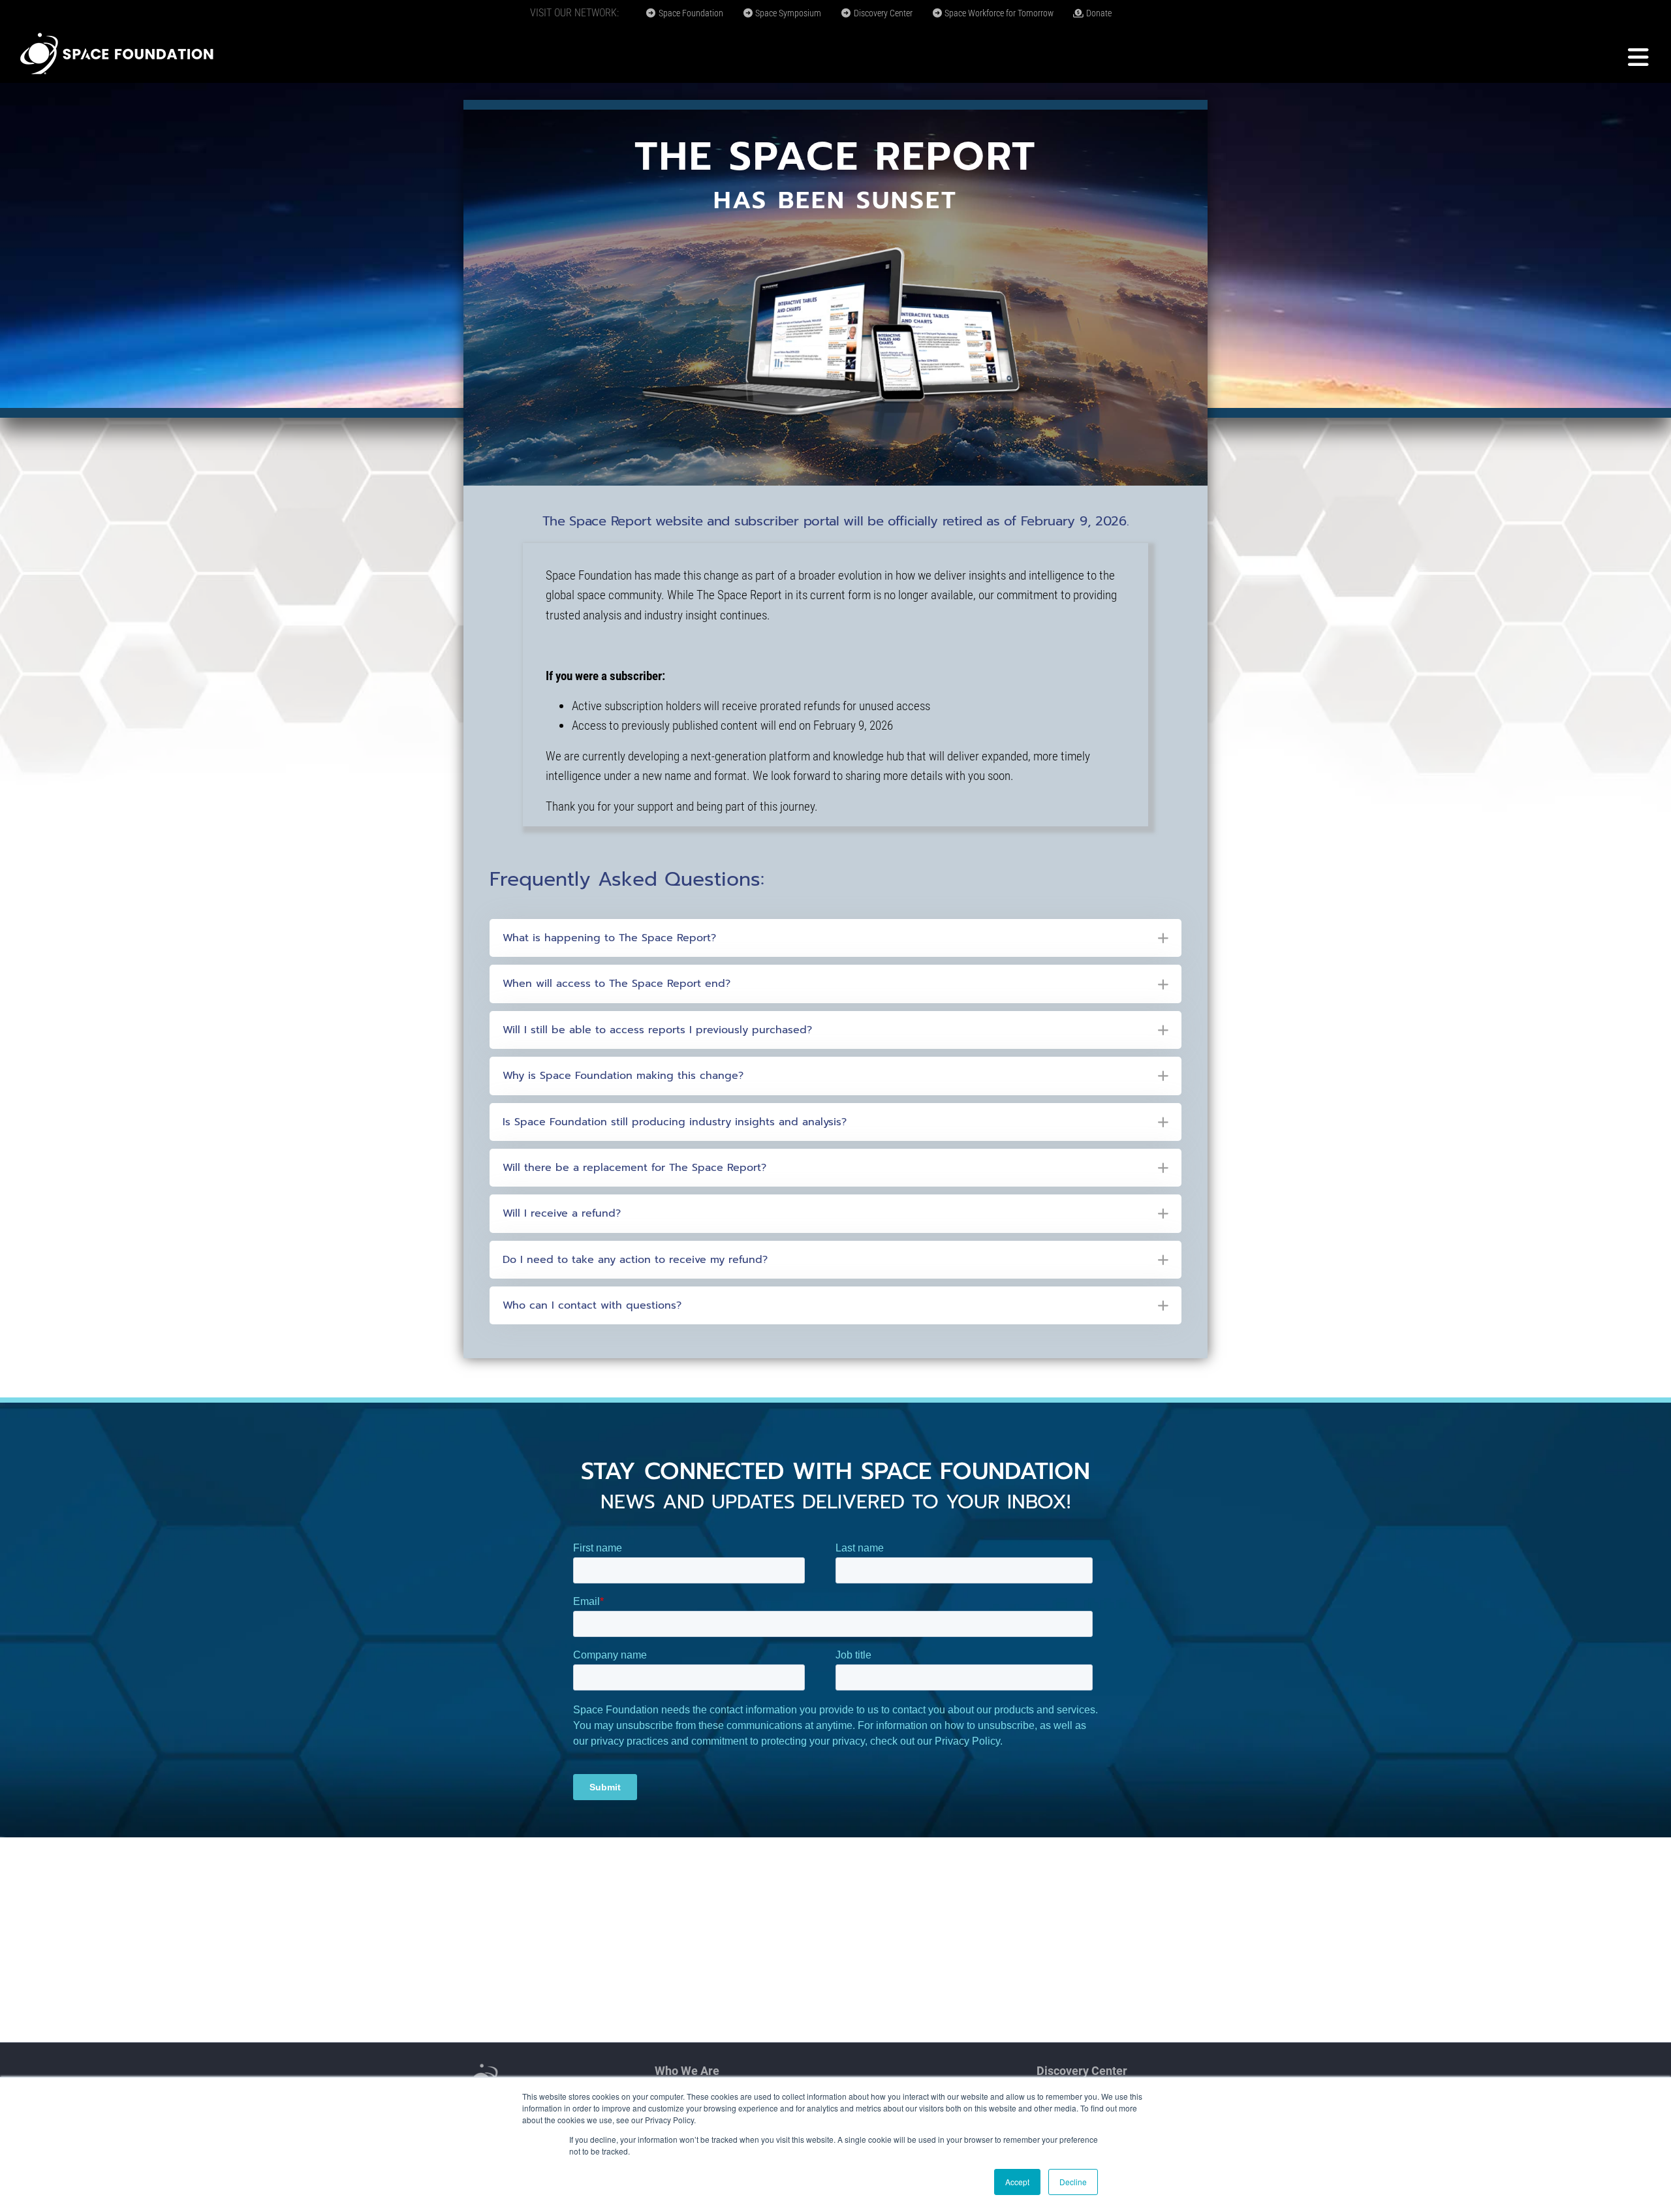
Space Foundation (690, 13)
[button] (835, 938)
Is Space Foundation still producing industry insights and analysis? (675, 1122)
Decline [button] (1073, 2182)
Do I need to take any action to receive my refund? (635, 1260)
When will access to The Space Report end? (617, 984)
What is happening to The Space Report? (609, 938)
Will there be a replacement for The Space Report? (634, 1168)
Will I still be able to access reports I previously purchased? (657, 1030)
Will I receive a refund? (562, 1213)
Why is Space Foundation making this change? (623, 1076)
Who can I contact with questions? (592, 1305)
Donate (1098, 13)
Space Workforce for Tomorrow (998, 13)
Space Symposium (787, 13)
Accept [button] (1017, 2182)
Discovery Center (882, 13)
